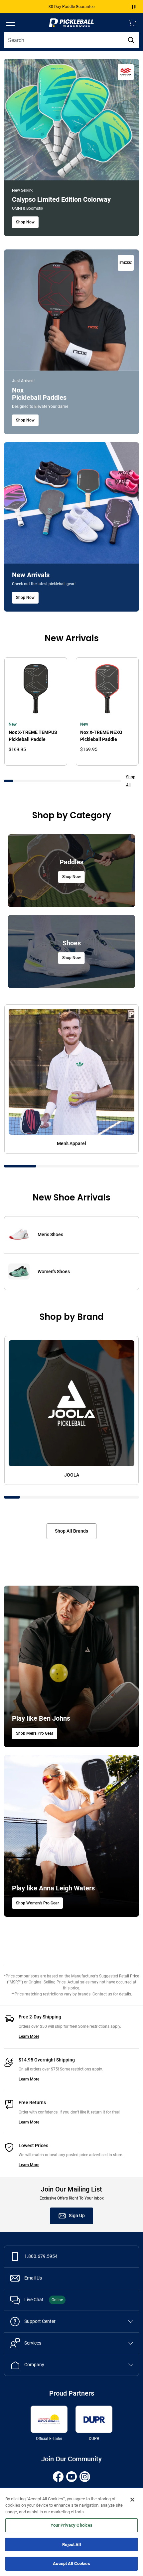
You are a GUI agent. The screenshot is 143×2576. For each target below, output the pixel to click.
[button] (134, 7)
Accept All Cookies (71, 2563)
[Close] (132, 2500)
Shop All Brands (71, 1531)
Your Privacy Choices (72, 2525)
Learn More (29, 2036)
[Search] (131, 40)
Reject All (71, 2544)
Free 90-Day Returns (72, 7)
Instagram (85, 2477)
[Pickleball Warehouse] (71, 23)
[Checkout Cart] (132, 23)
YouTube (71, 2477)
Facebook (58, 2477)
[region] (71, 2532)
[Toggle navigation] (11, 23)
